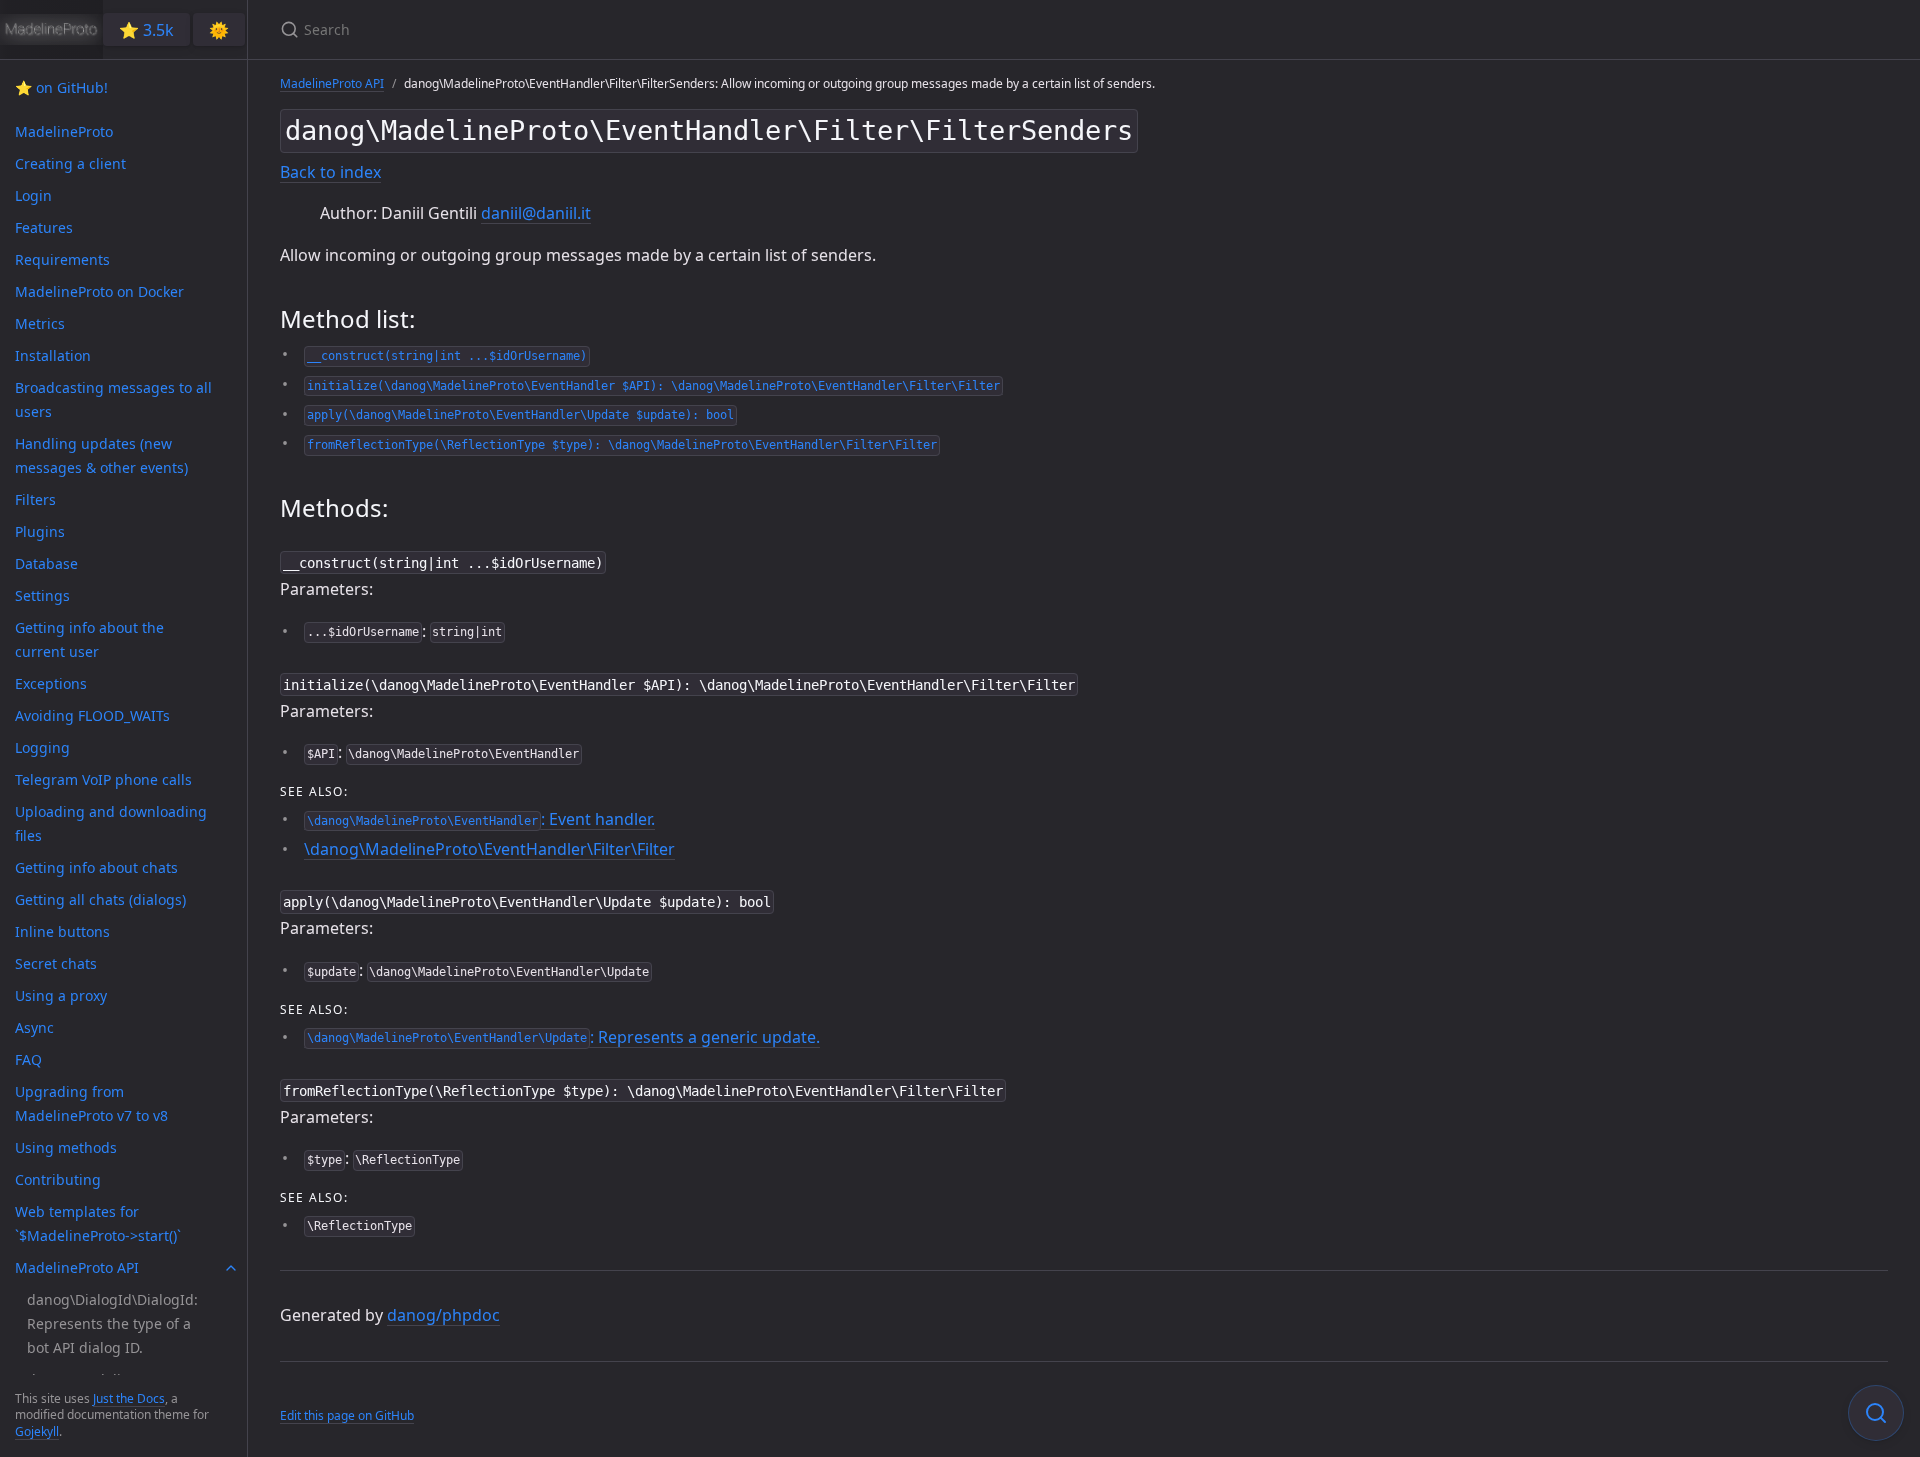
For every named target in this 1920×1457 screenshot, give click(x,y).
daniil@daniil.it (536, 213)
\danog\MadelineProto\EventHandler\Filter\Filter (489, 849)
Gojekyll (37, 1431)
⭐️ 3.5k (146, 30)
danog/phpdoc (443, 1315)
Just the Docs (129, 1398)
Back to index (330, 172)
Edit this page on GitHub (347, 1415)
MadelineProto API (332, 83)
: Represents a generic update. (563, 1037)
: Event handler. (481, 819)
